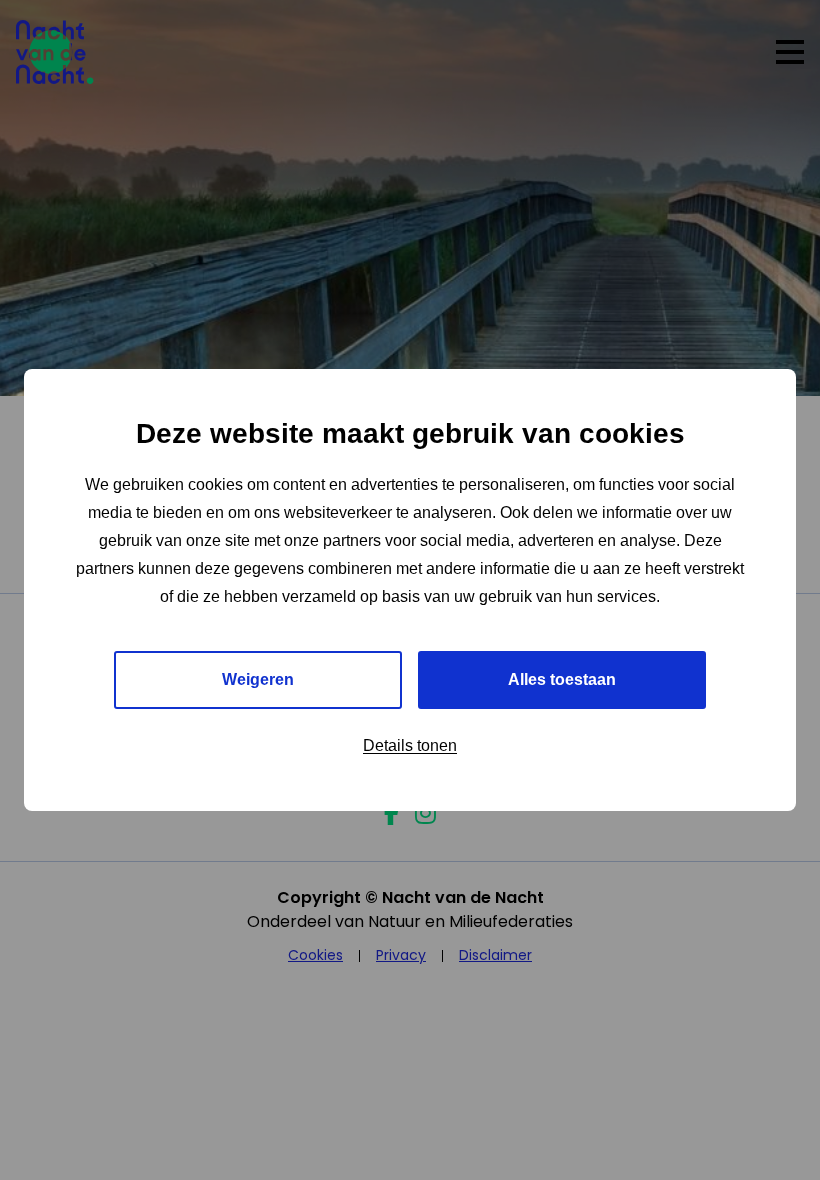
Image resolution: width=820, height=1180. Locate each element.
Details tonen (410, 745)
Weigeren (258, 679)
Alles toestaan (562, 679)
